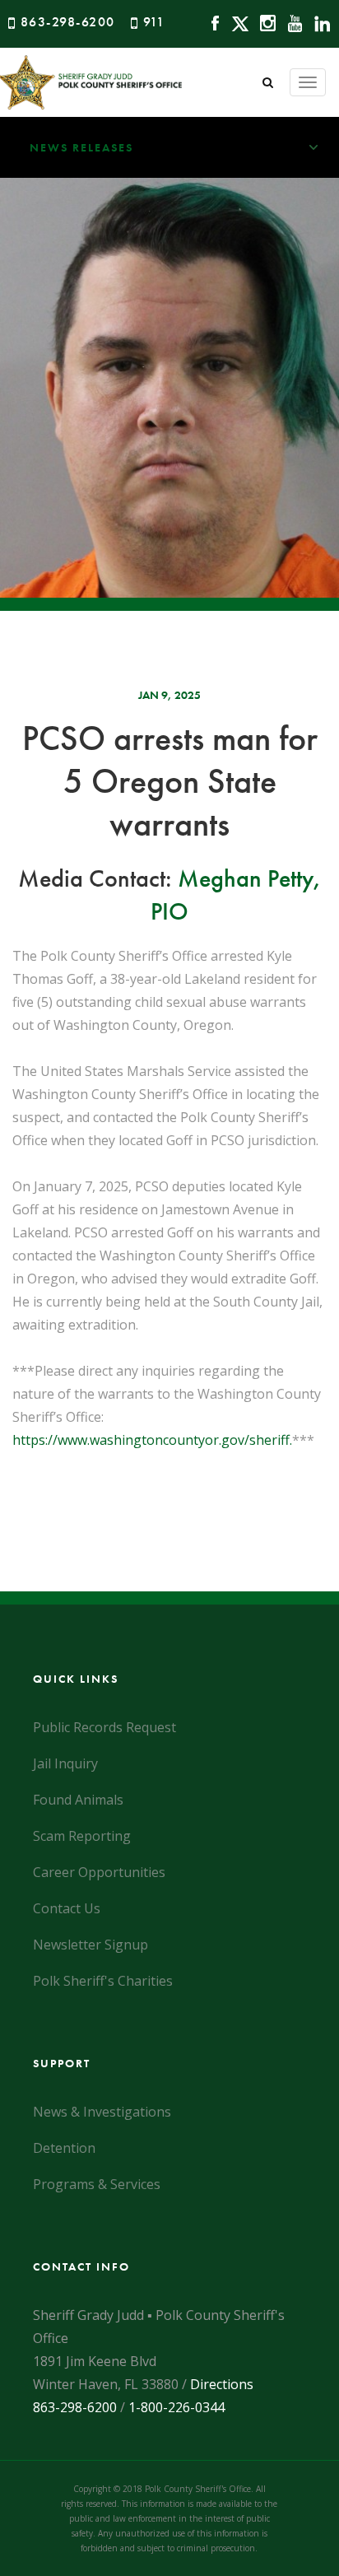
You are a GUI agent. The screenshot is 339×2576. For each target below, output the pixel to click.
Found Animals (78, 1800)
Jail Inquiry (65, 1763)
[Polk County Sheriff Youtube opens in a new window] (291, 22)
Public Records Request (104, 1727)
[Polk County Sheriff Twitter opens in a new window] (236, 22)
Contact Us (67, 1908)
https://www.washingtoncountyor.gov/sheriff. (152, 1440)
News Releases (81, 147)
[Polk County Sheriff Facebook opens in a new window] (211, 22)
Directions (222, 2384)
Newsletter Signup (91, 1945)
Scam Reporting (82, 1836)
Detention (64, 2148)
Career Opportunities (99, 1872)
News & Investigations (102, 2112)
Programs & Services (97, 2184)
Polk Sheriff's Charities (103, 1981)
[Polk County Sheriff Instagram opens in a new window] (264, 22)
